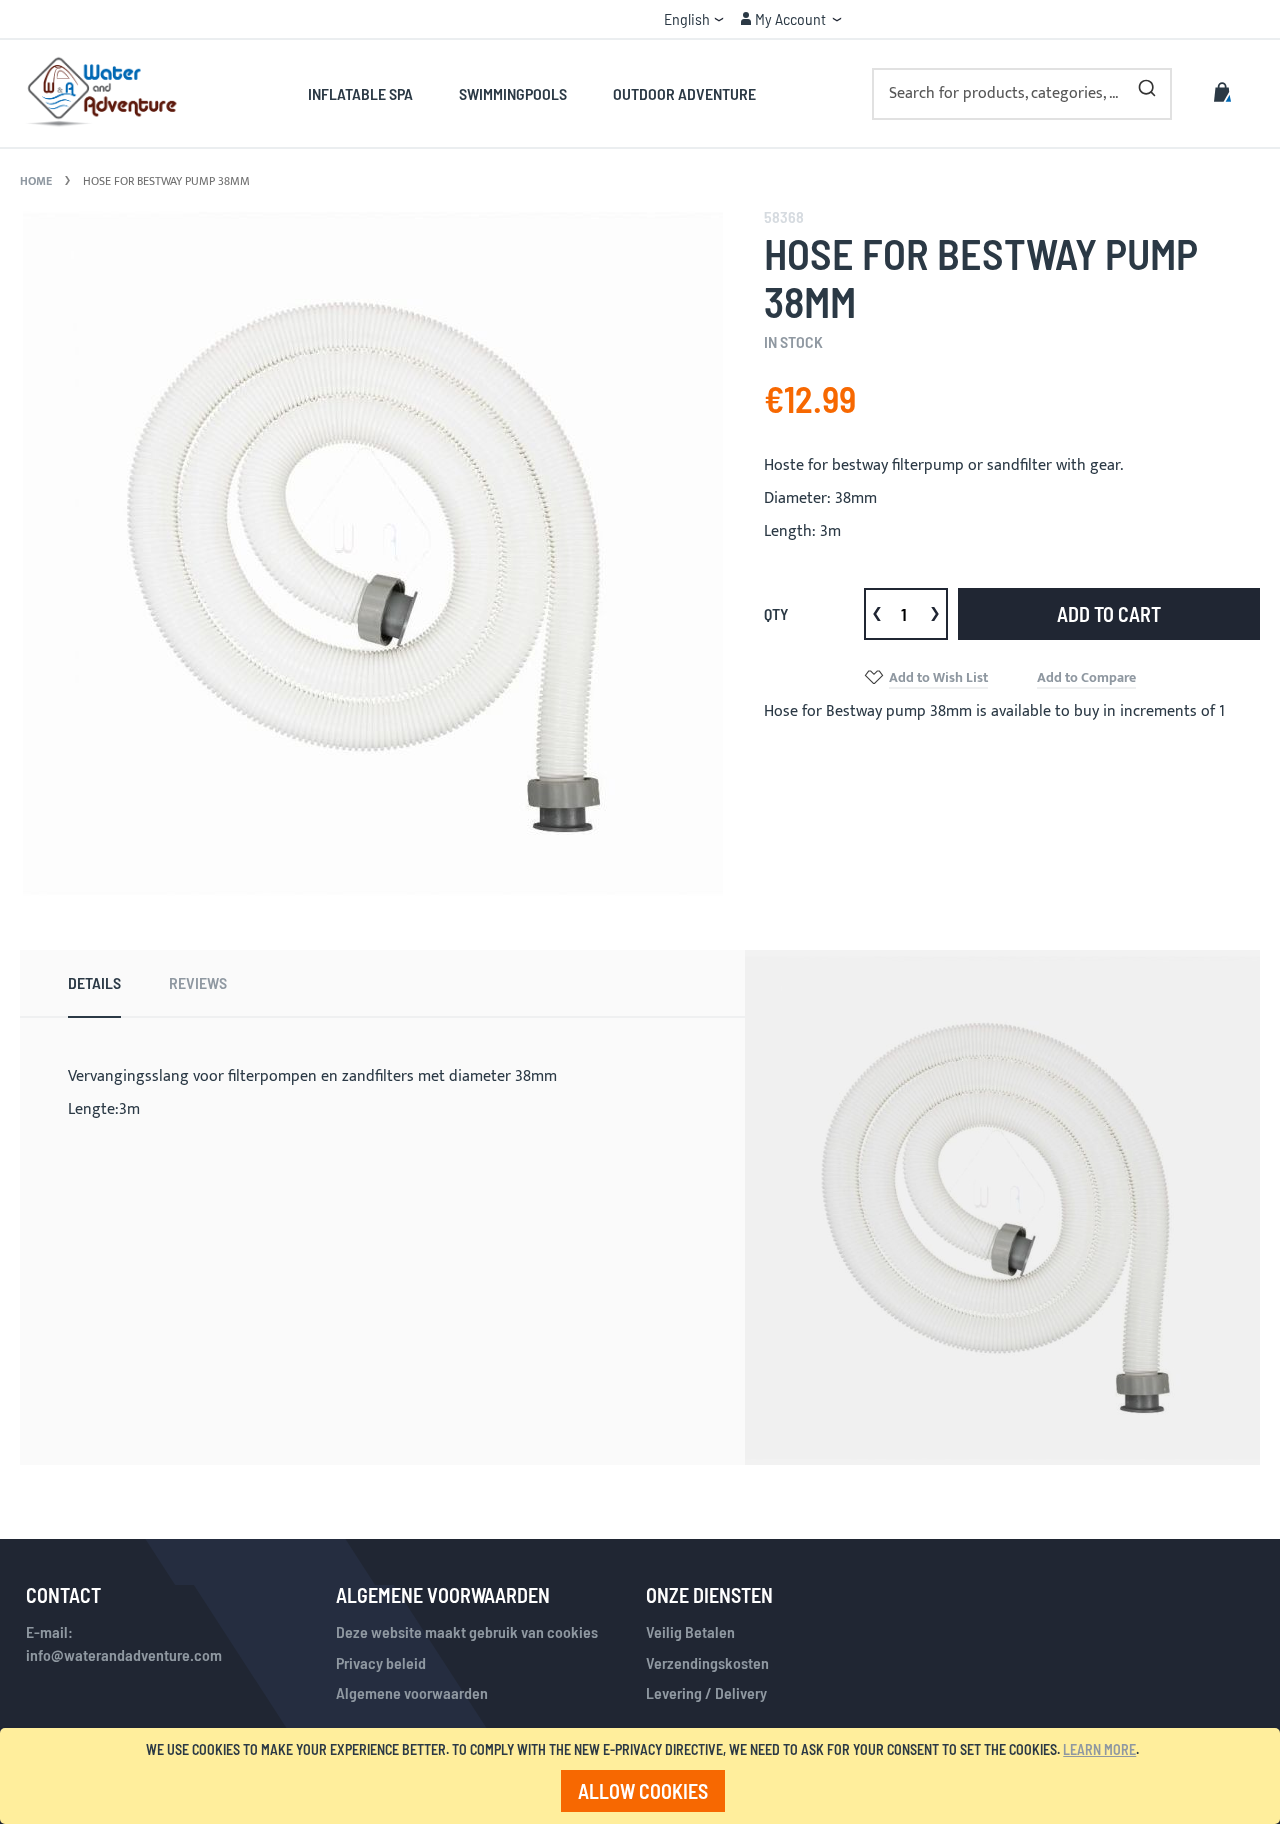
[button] (694, 19)
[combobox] (1022, 94)
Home (36, 181)
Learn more (1099, 1749)
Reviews (198, 982)
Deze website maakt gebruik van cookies (467, 1631)
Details (94, 982)
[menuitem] (371, 93)
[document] (643, 1776)
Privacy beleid (381, 1662)
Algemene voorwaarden (412, 1692)
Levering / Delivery (706, 1692)
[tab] (94, 984)
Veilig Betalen (690, 1631)
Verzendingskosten (707, 1662)
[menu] (531, 93)
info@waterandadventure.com (124, 1654)
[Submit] (1147, 84)
